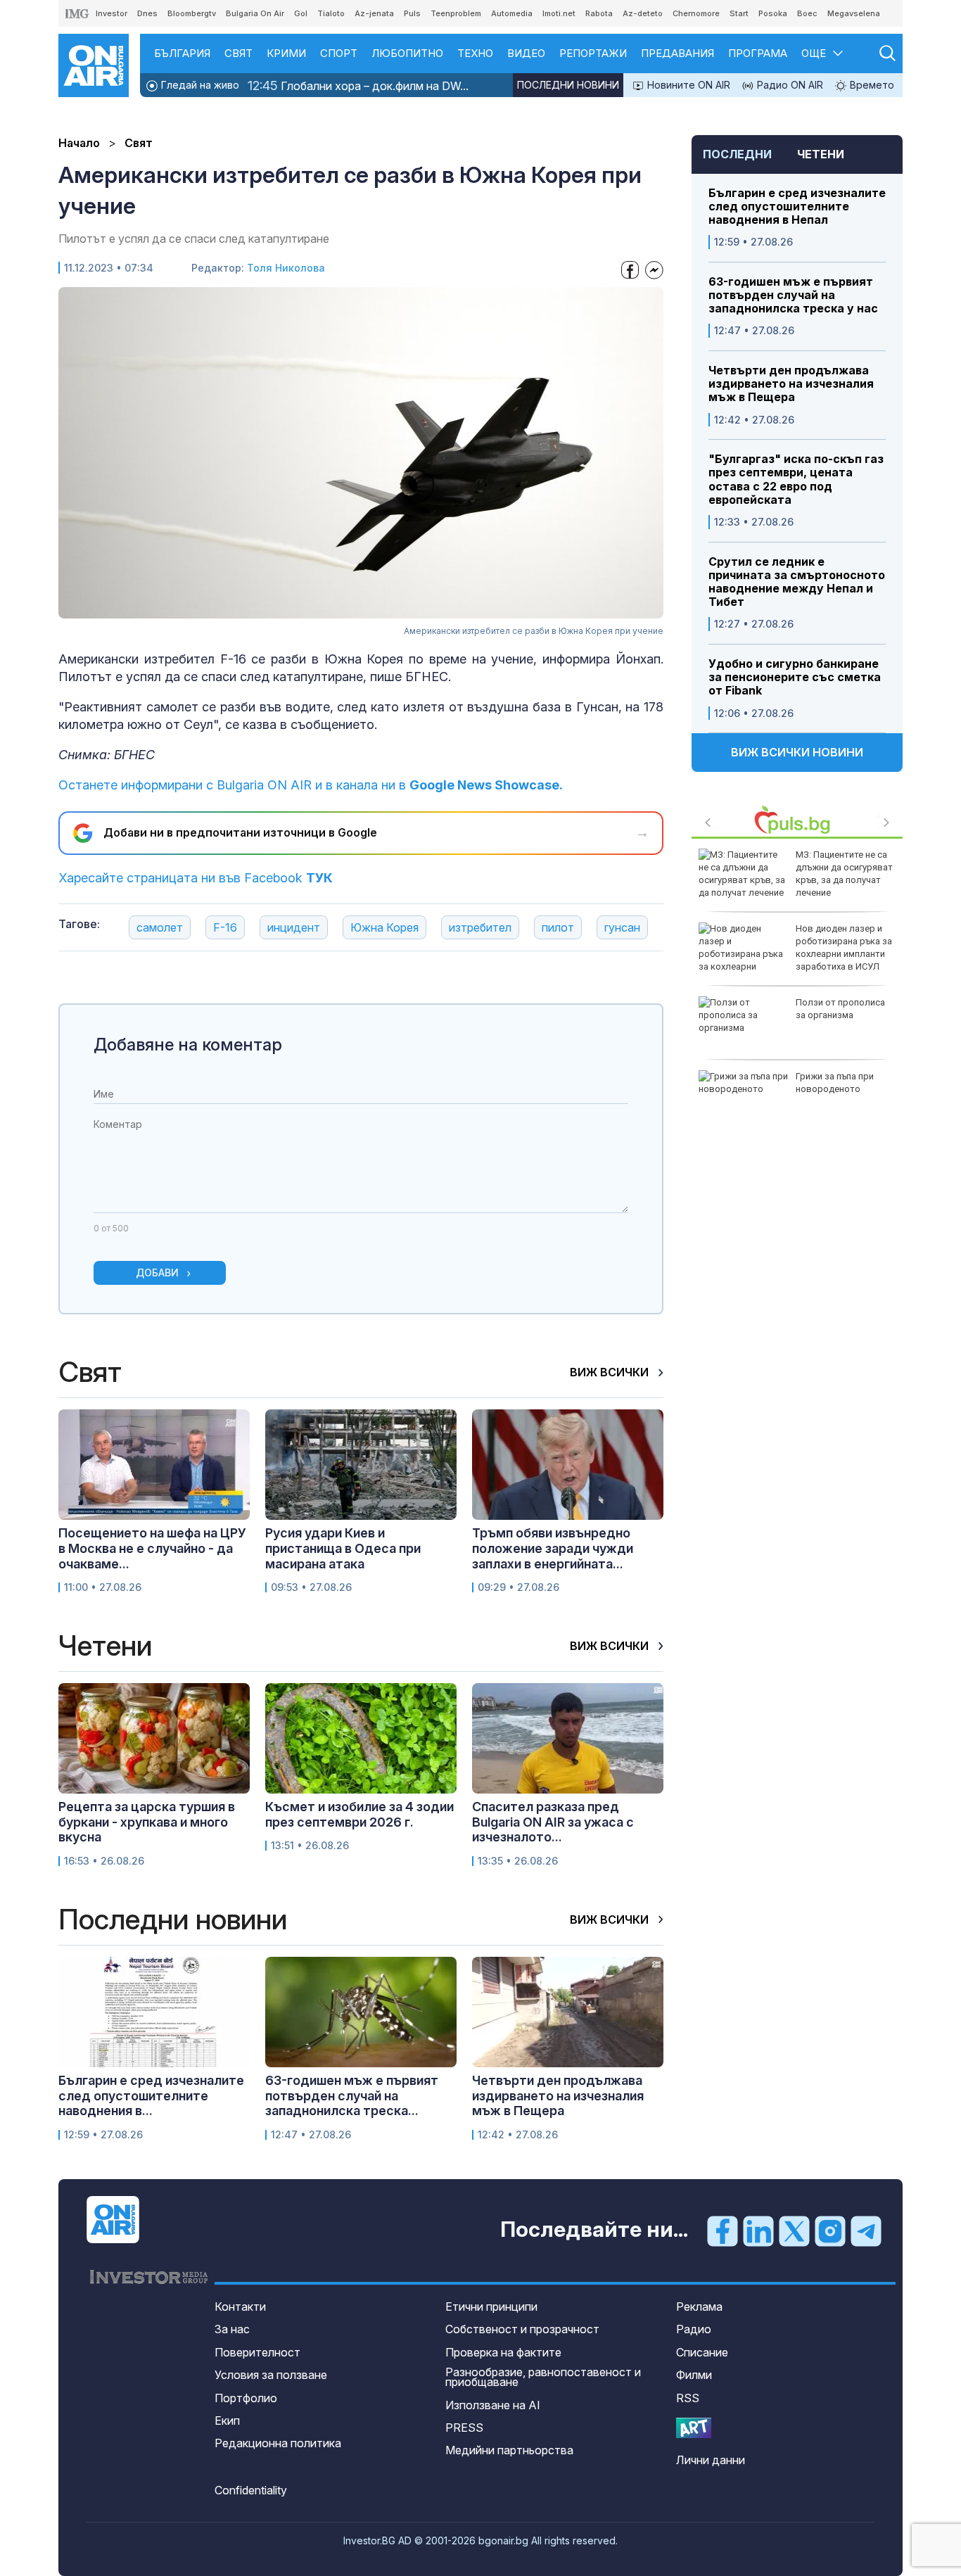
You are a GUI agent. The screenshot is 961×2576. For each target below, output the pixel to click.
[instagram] (830, 2231)
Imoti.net (559, 13)
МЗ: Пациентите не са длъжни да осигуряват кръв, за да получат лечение (844, 874)
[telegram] (866, 2231)
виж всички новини (797, 752)
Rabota (599, 13)
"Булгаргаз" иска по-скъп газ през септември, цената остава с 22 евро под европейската (796, 480)
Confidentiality (251, 2490)
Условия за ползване (271, 2375)
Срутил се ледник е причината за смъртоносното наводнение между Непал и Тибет (797, 582)
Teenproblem (456, 13)
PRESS (464, 2428)
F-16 (225, 927)
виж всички (611, 1372)
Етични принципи (491, 2307)
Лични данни (711, 2460)
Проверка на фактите (503, 2352)
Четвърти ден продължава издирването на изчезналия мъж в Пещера (791, 384)
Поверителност (257, 2352)
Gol (301, 13)
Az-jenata (374, 13)
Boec (807, 13)
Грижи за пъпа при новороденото (835, 1083)
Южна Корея (384, 927)
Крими (286, 53)
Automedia (512, 13)
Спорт (339, 53)
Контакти (240, 2307)
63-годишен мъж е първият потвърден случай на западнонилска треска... (352, 2095)
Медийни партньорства (509, 2450)
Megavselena (854, 13)
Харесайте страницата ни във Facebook (196, 878)
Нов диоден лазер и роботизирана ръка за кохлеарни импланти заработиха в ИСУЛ (844, 948)
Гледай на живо (199, 85)
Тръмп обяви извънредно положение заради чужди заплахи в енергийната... (553, 1548)
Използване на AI (493, 2405)
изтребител (480, 927)
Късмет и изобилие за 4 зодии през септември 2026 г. (359, 1814)
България (182, 53)
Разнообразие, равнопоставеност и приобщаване (543, 2377)
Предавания (677, 53)
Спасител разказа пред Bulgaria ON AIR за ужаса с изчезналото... (553, 1822)
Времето (871, 85)
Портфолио (246, 2398)
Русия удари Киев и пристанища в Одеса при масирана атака (343, 1548)
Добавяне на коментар (188, 1045)
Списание (702, 2352)
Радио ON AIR (789, 85)
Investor (112, 13)
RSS (688, 2398)
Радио (694, 2329)
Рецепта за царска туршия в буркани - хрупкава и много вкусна (147, 1822)
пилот (558, 927)
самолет (160, 927)
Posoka (773, 13)
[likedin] (758, 2231)
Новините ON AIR (687, 85)
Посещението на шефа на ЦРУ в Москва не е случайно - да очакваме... (152, 1548)
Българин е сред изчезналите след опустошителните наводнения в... (151, 2095)
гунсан (622, 927)
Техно (475, 53)
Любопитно (407, 53)
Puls (412, 13)
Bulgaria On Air (255, 13)
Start (739, 13)
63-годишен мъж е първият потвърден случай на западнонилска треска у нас (793, 295)
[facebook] (723, 2231)
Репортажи (593, 53)
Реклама (699, 2307)
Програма (758, 53)
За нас (232, 2329)
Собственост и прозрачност (522, 2329)
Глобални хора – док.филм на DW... (358, 85)
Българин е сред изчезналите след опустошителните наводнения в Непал (797, 207)
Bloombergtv (192, 13)
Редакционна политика (278, 2443)
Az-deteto (643, 13)
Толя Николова (286, 268)
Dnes (147, 13)
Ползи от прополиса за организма (840, 1009)
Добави (157, 1273)
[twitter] (794, 2231)
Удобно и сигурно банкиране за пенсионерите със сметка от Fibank (795, 677)
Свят (238, 53)
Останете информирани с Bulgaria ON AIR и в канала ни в (311, 785)
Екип (227, 2420)
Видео (526, 53)
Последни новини (568, 85)
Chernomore (696, 13)
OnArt (694, 2428)
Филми (694, 2375)
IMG (77, 14)
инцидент (294, 927)
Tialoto (331, 13)
